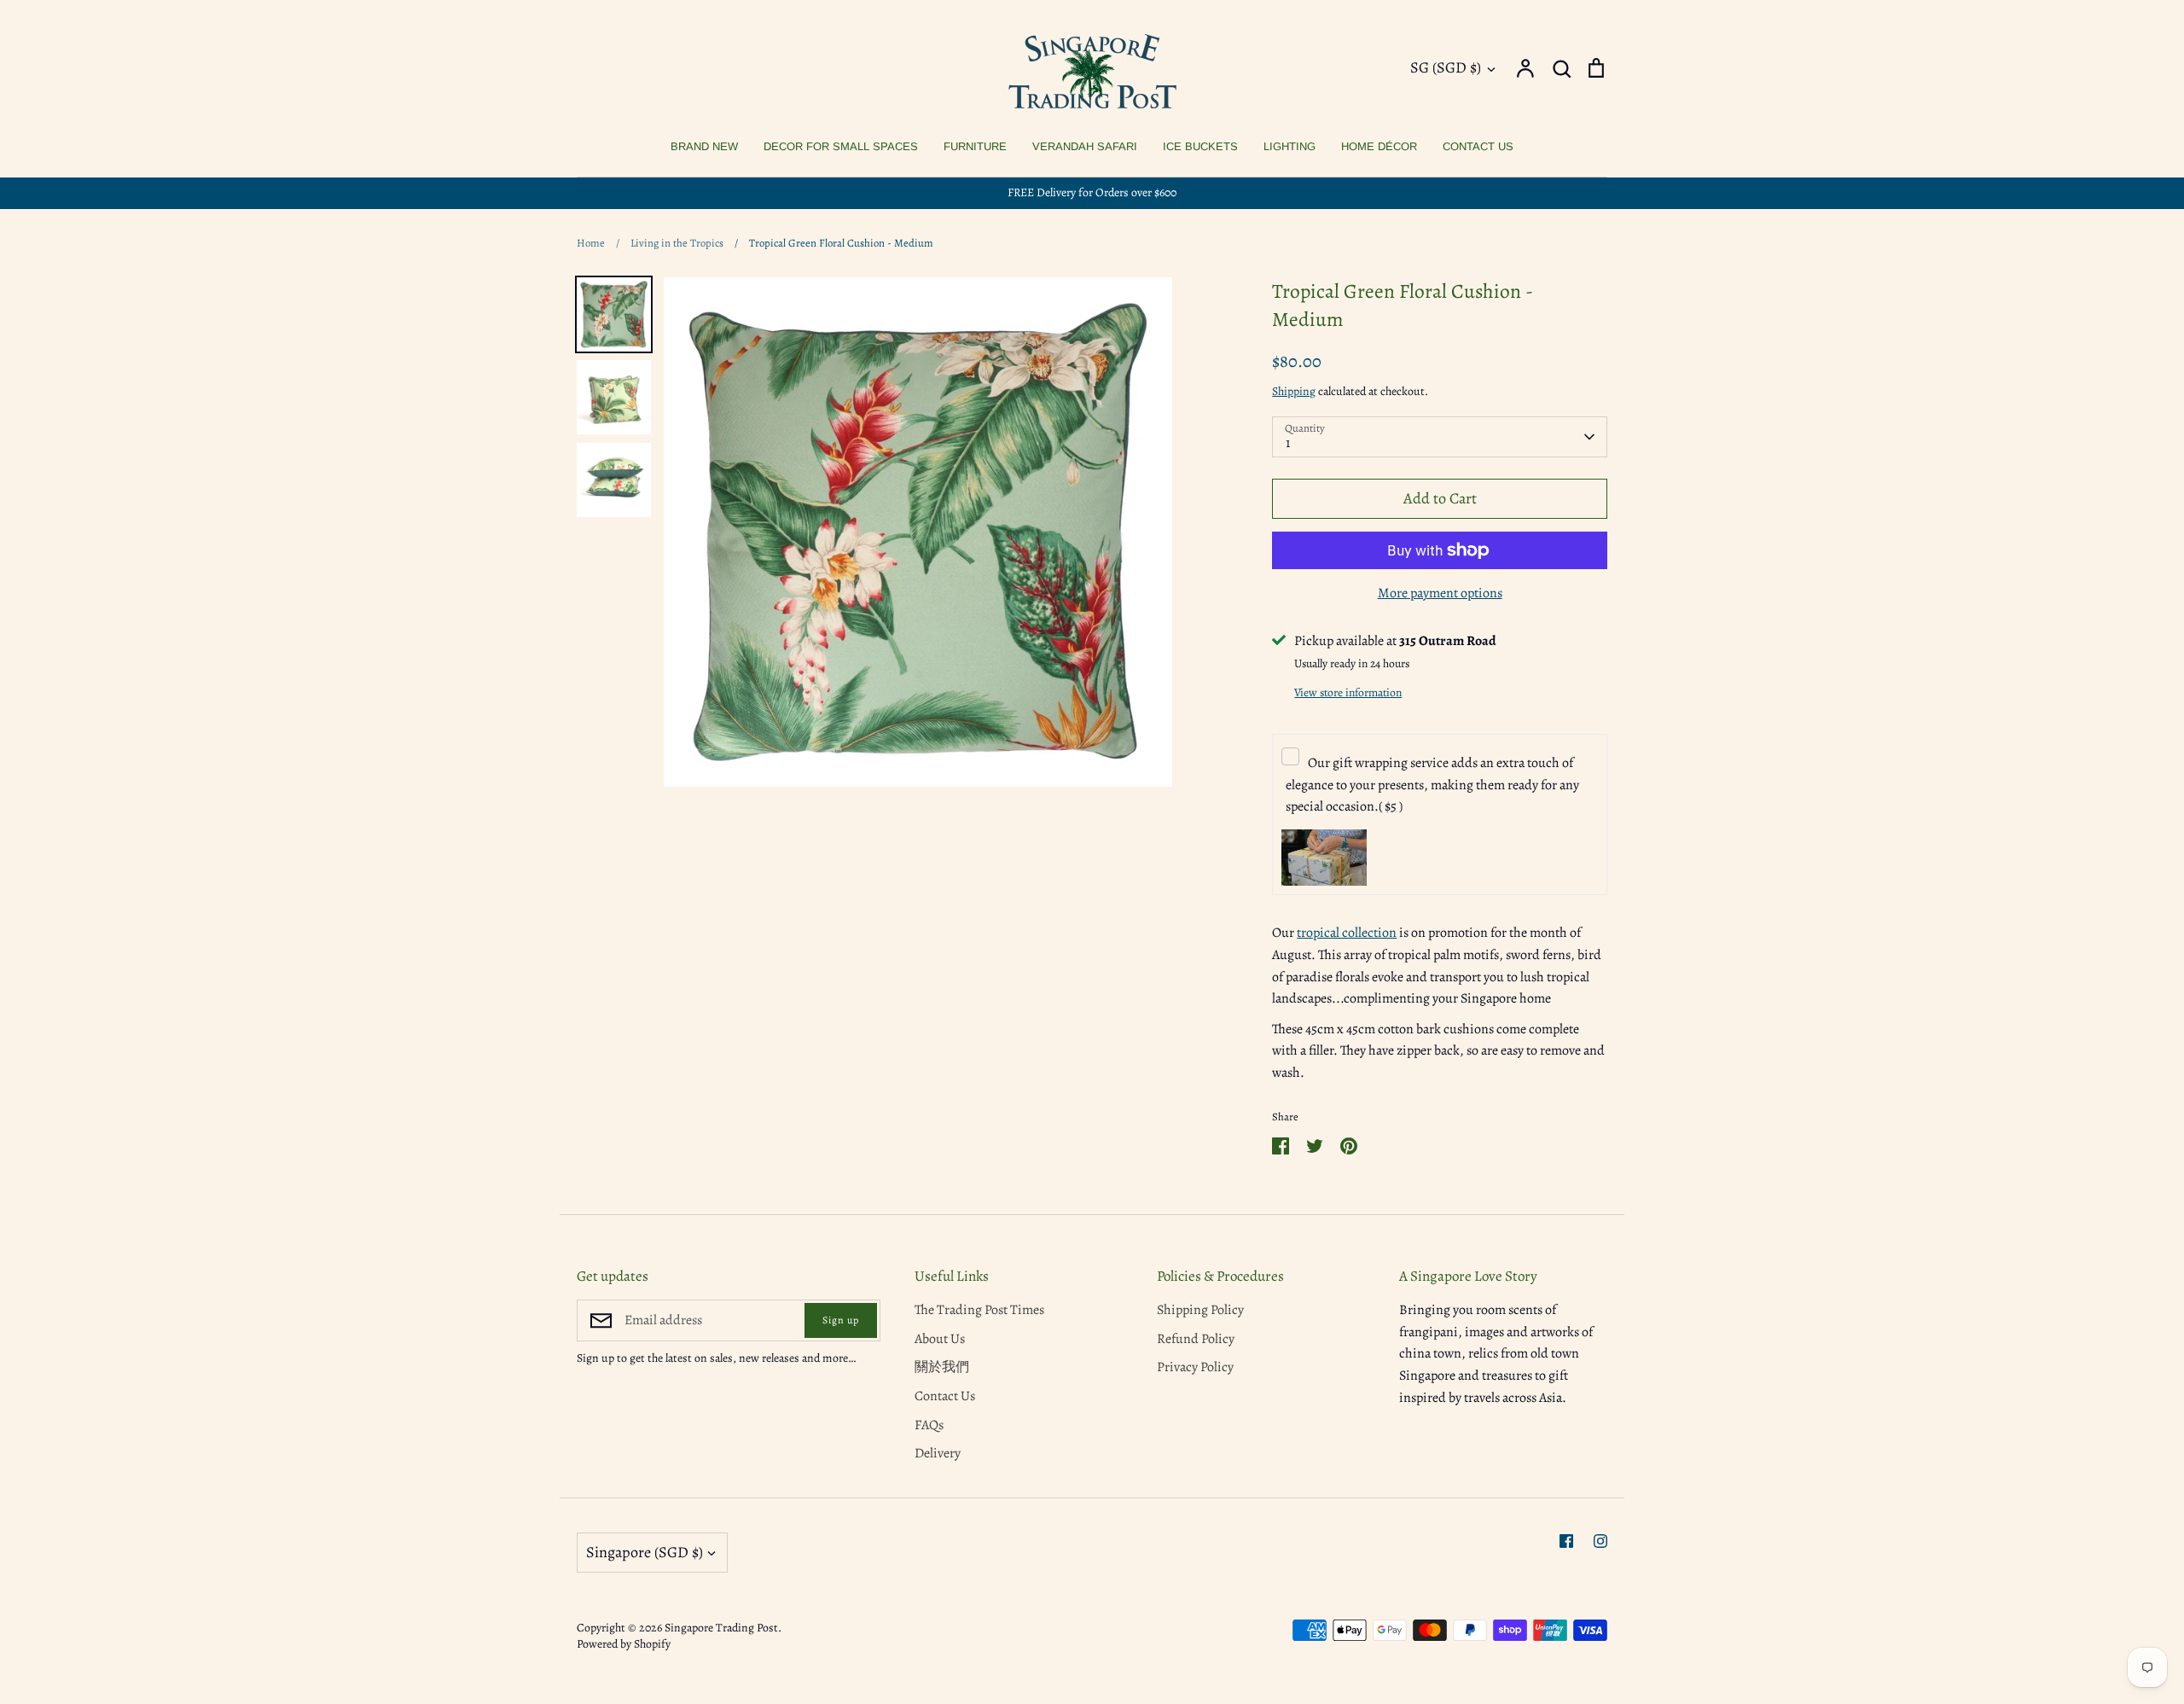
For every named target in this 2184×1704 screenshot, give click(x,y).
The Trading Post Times (979, 1310)
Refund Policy (1196, 1339)
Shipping (1294, 391)
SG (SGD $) (1446, 67)
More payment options (1440, 593)
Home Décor (1379, 146)
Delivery (938, 1453)
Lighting (1289, 146)
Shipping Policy (1200, 1310)
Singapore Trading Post (721, 1628)
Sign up (841, 1320)
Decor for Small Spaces (841, 146)
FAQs (929, 1425)
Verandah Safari (1085, 146)
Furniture (975, 146)
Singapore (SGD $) (645, 1552)
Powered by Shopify (624, 1644)
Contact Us (1478, 146)
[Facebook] (1566, 1541)
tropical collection (1347, 933)
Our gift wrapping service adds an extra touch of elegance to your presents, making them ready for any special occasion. (1432, 785)
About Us (940, 1339)
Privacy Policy (1195, 1367)
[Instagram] (1600, 1541)
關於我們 (942, 1367)
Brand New (704, 146)
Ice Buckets (1200, 146)
